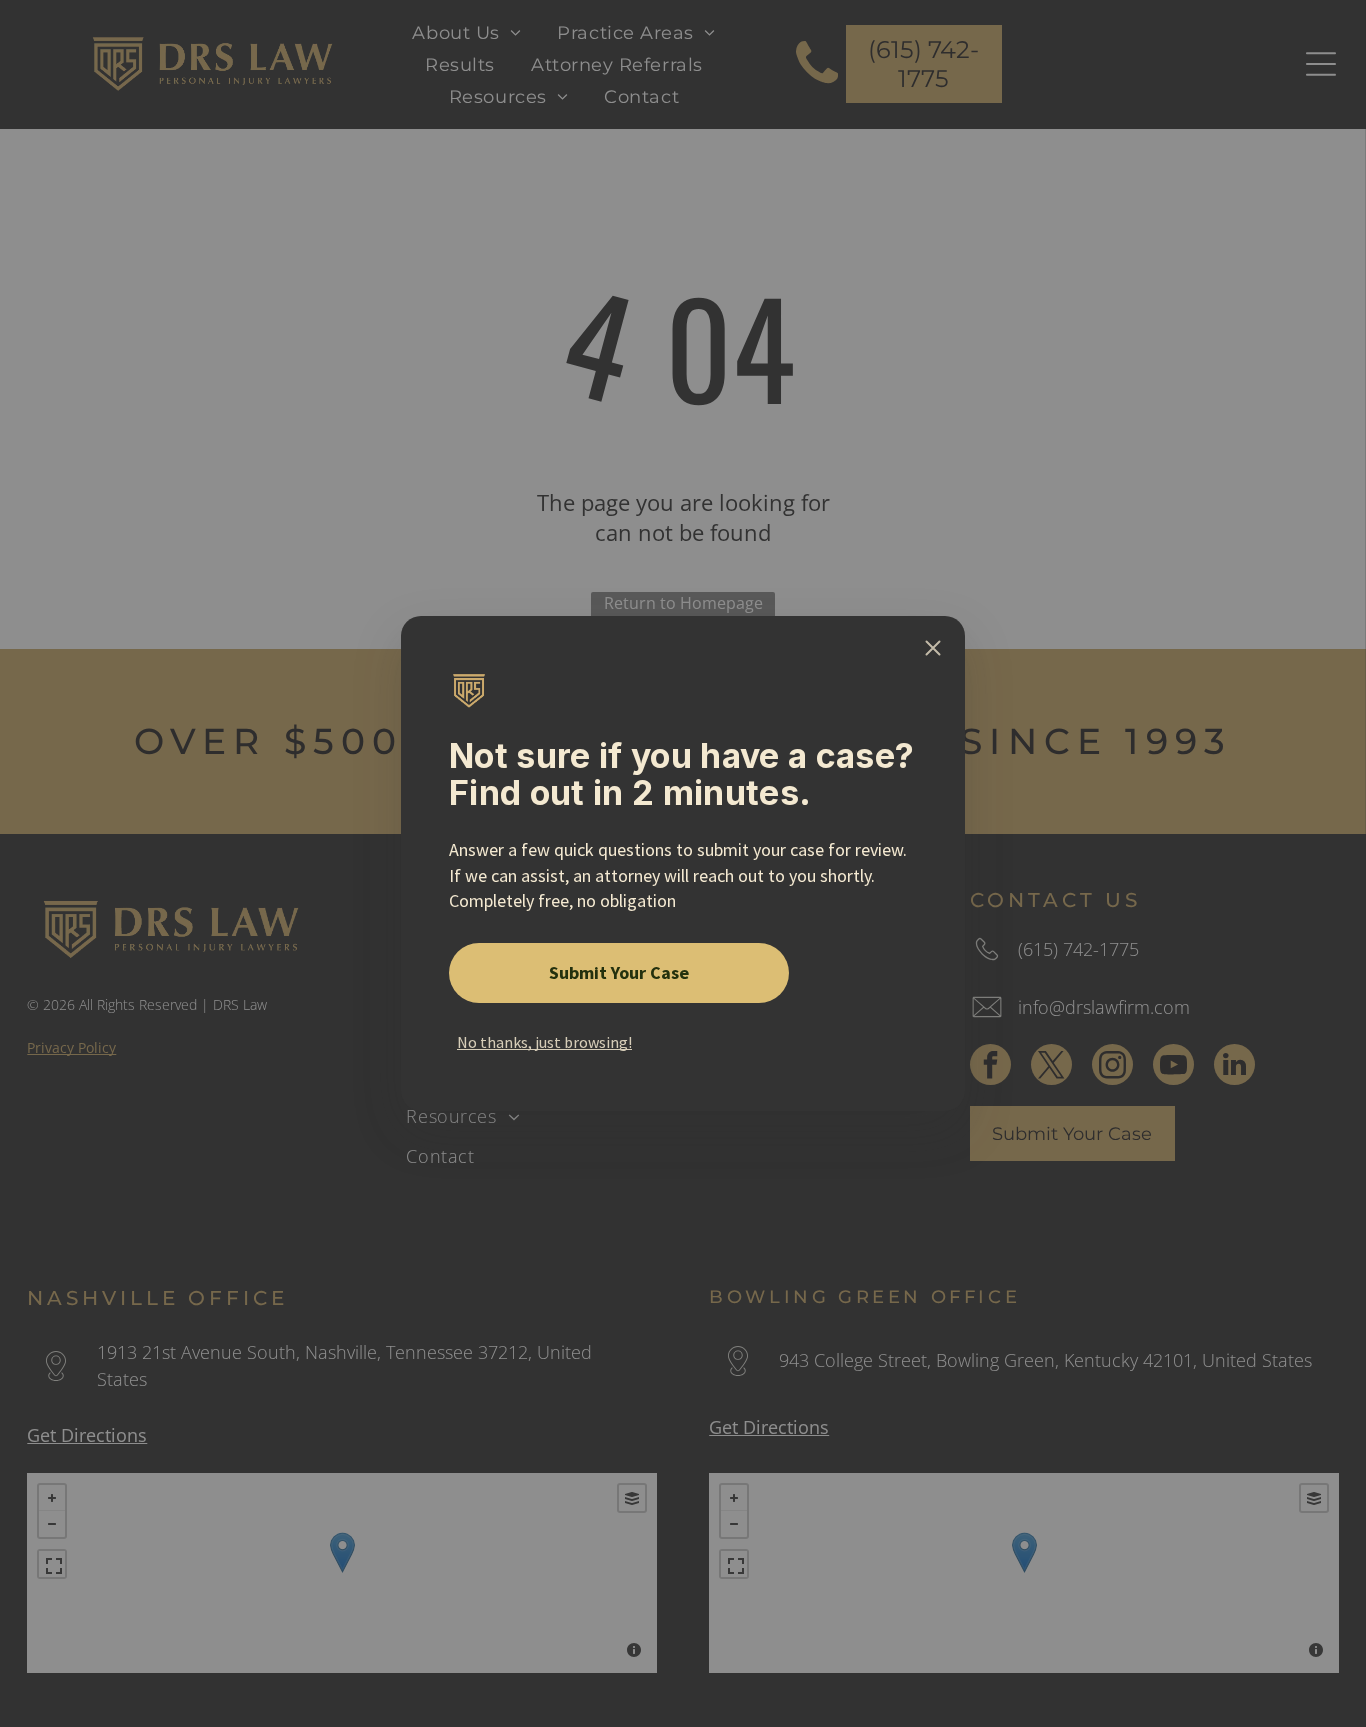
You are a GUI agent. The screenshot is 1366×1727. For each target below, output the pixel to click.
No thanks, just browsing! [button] (544, 1042)
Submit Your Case (619, 972)
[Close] (933, 648)
